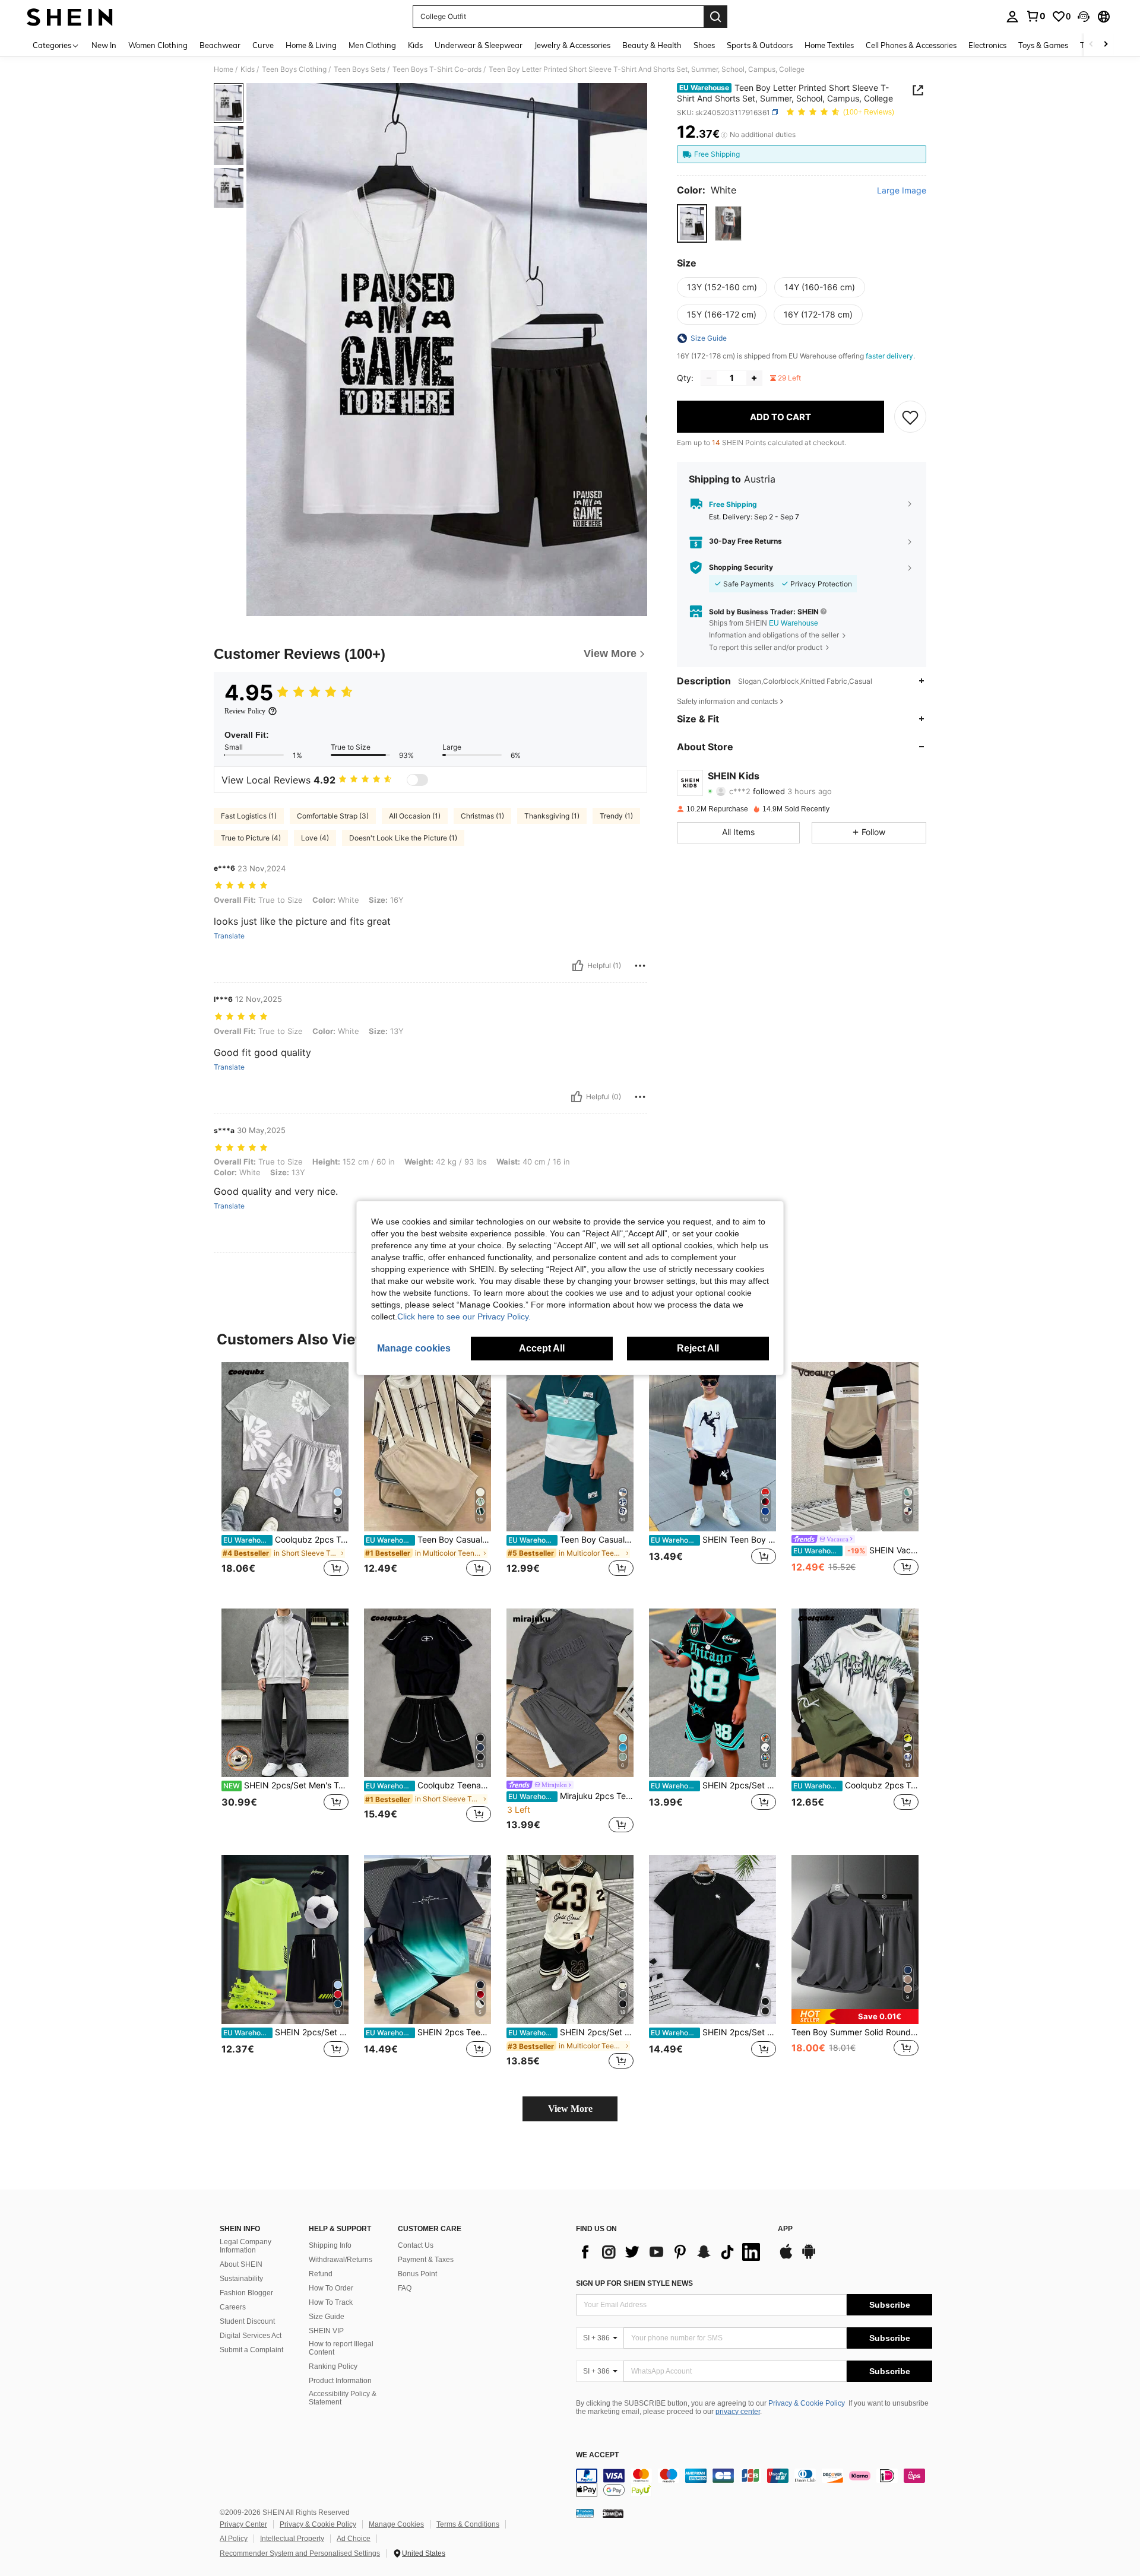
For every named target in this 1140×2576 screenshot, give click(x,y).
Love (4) (315, 838)
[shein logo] (70, 17)
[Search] (715, 17)
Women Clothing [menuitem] (158, 45)
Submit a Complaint (251, 2350)
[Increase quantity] (754, 378)
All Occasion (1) (415, 816)
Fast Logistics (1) (249, 816)
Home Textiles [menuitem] (829, 45)
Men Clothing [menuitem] (372, 45)
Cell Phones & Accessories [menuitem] (911, 45)
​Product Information (340, 2381)
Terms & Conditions (468, 2524)
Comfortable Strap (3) (333, 816)
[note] (855, 2017)
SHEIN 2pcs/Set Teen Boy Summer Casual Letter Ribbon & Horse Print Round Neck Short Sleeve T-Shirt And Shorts (713, 2032)
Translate (229, 936)
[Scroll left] (1091, 45)
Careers (233, 2307)
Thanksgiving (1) (552, 816)
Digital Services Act (251, 2336)
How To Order (331, 2288)
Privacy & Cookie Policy (807, 2403)
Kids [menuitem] (415, 45)
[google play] (809, 2257)
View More (570, 2109)
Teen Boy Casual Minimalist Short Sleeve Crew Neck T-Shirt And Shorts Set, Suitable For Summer (428, 1540)
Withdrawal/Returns (341, 2260)
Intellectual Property (292, 2539)
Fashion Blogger (246, 2293)
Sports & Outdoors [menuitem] (760, 45)
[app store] (786, 2257)
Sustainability (241, 2279)
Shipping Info (330, 2245)
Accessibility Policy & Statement (343, 2398)
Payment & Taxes (426, 2260)
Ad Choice (354, 2539)
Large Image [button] (902, 191)
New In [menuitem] (104, 45)
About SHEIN (241, 2264)
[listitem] (285, 1476)
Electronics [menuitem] (987, 45)
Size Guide (327, 2317)
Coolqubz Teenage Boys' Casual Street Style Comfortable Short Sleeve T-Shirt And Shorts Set (428, 1785)
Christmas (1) (482, 816)
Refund (321, 2274)
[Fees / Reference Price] (724, 135)
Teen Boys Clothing (294, 69)
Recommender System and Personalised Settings (300, 2553)
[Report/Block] (640, 966)
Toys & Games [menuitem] (1043, 45)
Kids (248, 69)
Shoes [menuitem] (704, 45)
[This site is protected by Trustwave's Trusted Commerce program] (585, 2513)
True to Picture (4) (251, 838)
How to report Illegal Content (341, 2348)
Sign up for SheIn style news (634, 2283)
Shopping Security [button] (741, 567)
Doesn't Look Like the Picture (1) (403, 838)
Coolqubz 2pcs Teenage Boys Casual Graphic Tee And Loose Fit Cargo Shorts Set (856, 1785)
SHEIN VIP (326, 2331)
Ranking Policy (333, 2366)
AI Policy (234, 2539)
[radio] (692, 223)
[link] (1035, 16)
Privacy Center (243, 2524)
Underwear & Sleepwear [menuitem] (479, 45)
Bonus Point (417, 2274)
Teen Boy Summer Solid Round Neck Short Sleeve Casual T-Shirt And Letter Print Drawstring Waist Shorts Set (855, 2032)
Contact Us (416, 2245)
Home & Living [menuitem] (311, 45)
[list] (671, 2252)
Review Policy (245, 711)
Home (224, 69)
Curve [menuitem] (263, 45)
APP (785, 2229)
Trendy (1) (616, 816)
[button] (1084, 17)
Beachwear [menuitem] (220, 45)
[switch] (417, 780)
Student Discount (247, 2321)
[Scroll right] (1106, 45)
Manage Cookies (396, 2524)
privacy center (738, 2412)
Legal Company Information (246, 2246)
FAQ (405, 2288)
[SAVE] (910, 417)
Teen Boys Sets (360, 69)
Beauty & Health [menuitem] (652, 45)
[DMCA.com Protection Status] (613, 2513)
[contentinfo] (754, 2483)
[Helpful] (578, 966)
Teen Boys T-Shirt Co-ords (437, 69)
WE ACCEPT (597, 2455)
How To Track (331, 2302)
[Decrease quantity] (709, 378)
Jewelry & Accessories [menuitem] (572, 45)
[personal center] (1012, 17)
